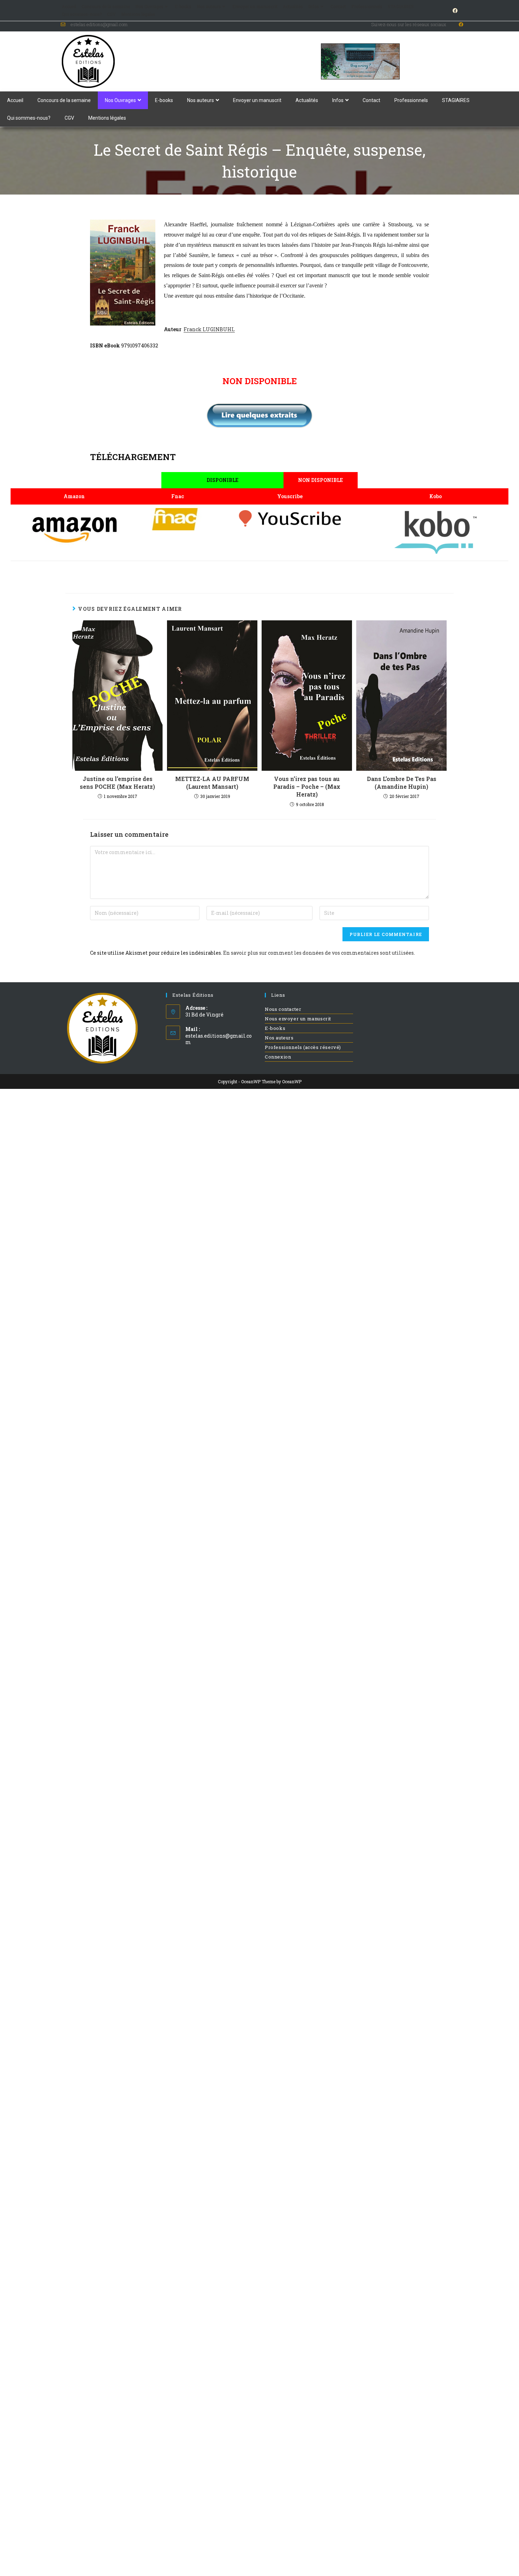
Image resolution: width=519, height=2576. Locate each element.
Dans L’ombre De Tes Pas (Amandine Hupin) (402, 783)
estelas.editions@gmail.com (219, 1039)
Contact (338, 6)
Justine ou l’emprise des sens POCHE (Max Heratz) (117, 783)
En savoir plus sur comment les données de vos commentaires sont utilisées (318, 953)
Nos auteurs (209, 6)
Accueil (69, 6)
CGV (111, 14)
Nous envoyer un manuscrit (298, 1019)
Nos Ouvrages (149, 6)
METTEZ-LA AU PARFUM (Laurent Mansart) (212, 783)
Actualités (293, 6)
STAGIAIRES (401, 6)
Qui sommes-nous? (82, 14)
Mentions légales (138, 14)
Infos (314, 6)
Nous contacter (283, 1009)
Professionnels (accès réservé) (303, 1047)
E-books (183, 6)
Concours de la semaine (106, 6)
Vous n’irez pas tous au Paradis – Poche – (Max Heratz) (307, 787)
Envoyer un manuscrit (255, 6)
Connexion (278, 1057)
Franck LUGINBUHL (209, 329)
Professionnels (367, 6)
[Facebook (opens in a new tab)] (454, 11)
